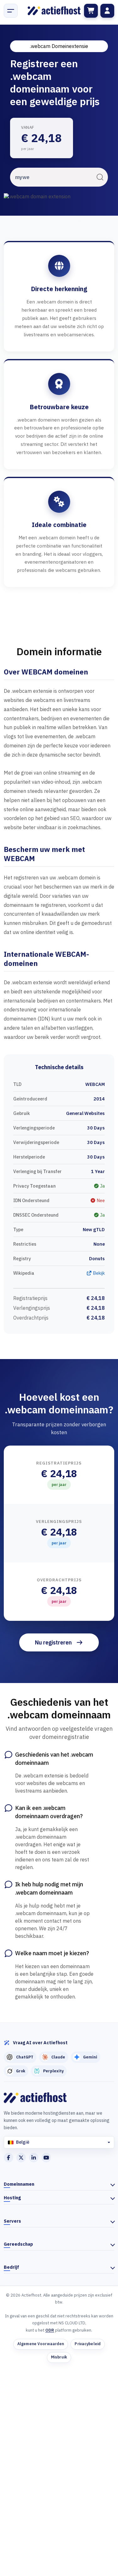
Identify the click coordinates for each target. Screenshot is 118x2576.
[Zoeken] (100, 177)
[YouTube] (46, 2158)
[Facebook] (8, 2158)
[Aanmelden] (107, 11)
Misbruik (59, 2357)
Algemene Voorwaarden (41, 2344)
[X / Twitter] (21, 2158)
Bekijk (98, 1273)
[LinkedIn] (34, 2158)
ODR (50, 2330)
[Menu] (11, 11)
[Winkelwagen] (91, 11)
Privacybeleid (88, 2344)
